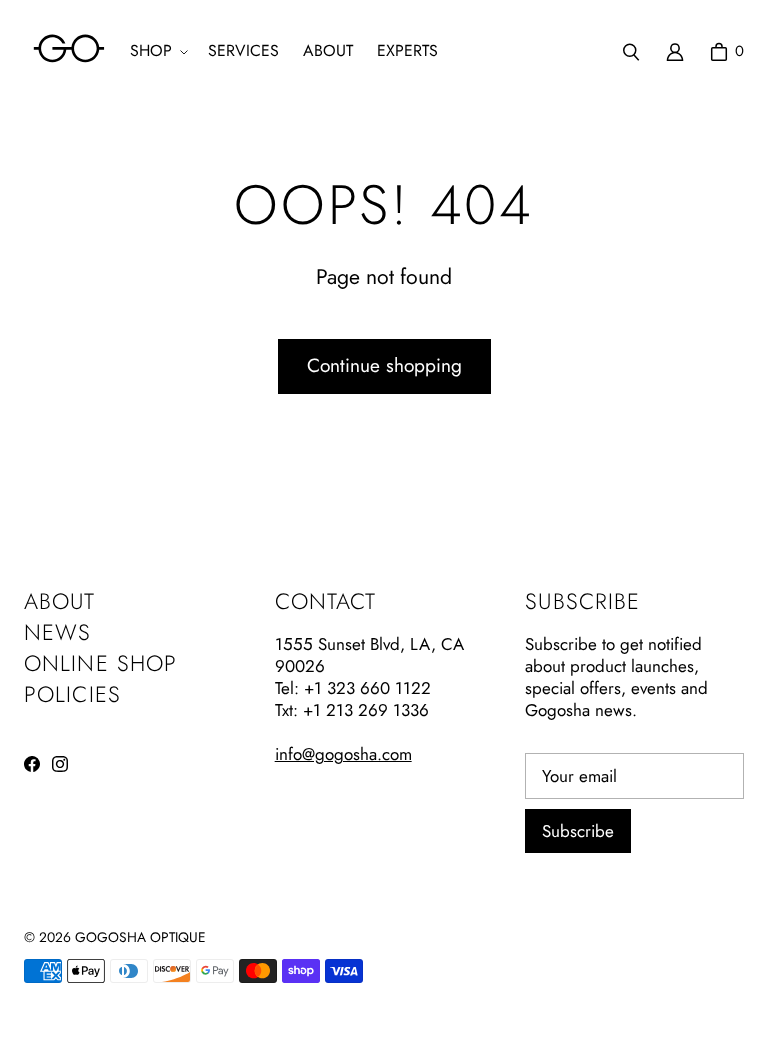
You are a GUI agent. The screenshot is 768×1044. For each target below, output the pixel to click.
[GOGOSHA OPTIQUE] (69, 51)
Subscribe (578, 831)
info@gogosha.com (343, 754)
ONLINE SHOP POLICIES (100, 678)
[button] (157, 51)
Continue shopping (384, 365)
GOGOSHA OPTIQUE (140, 937)
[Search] (631, 52)
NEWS (57, 632)
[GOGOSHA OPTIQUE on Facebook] (32, 764)
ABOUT (60, 601)
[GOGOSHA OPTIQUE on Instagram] (60, 764)
